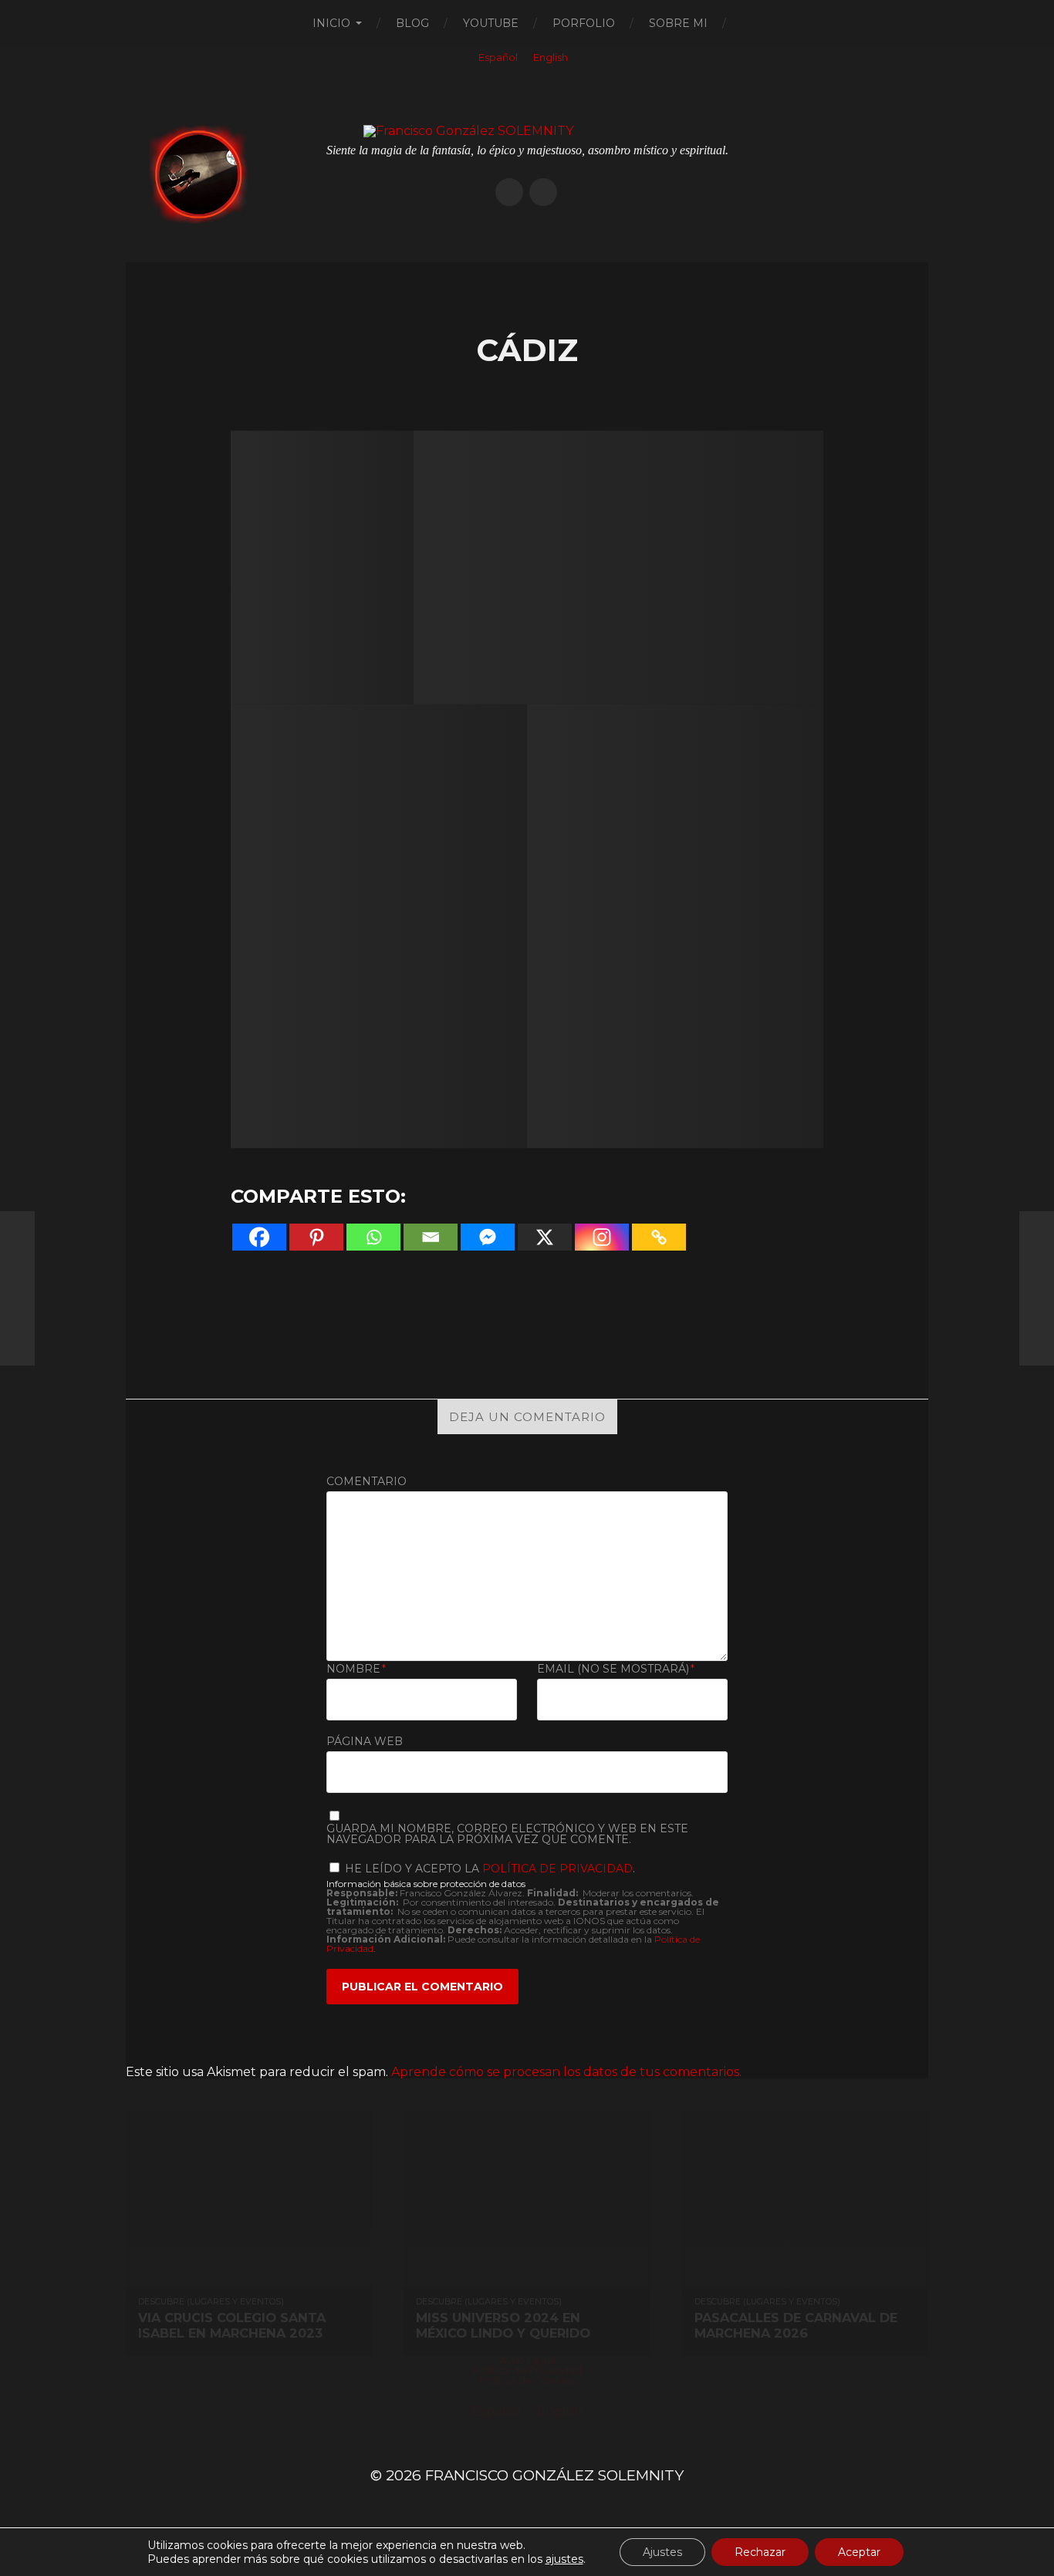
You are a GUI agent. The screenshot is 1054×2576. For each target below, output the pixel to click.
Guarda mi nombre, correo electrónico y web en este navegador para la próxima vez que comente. (507, 1834)
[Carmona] (17, 1288)
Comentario (367, 1481)
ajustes (564, 2559)
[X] (545, 1237)
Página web (365, 1740)
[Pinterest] (316, 1237)
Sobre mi (678, 23)
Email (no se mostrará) (616, 1669)
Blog (412, 23)
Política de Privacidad (557, 1869)
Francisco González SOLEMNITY (554, 2475)
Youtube (491, 23)
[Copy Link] (659, 1237)
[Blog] (509, 192)
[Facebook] (259, 1237)
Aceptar (859, 2552)
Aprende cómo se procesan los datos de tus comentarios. (566, 2072)
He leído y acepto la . (488, 1868)
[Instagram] (602, 1237)
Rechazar (760, 2552)
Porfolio (584, 23)
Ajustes (662, 2552)
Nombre (356, 1669)
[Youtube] (543, 192)
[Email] (431, 1237)
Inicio (331, 23)
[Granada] (1037, 1288)
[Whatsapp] (373, 1237)
